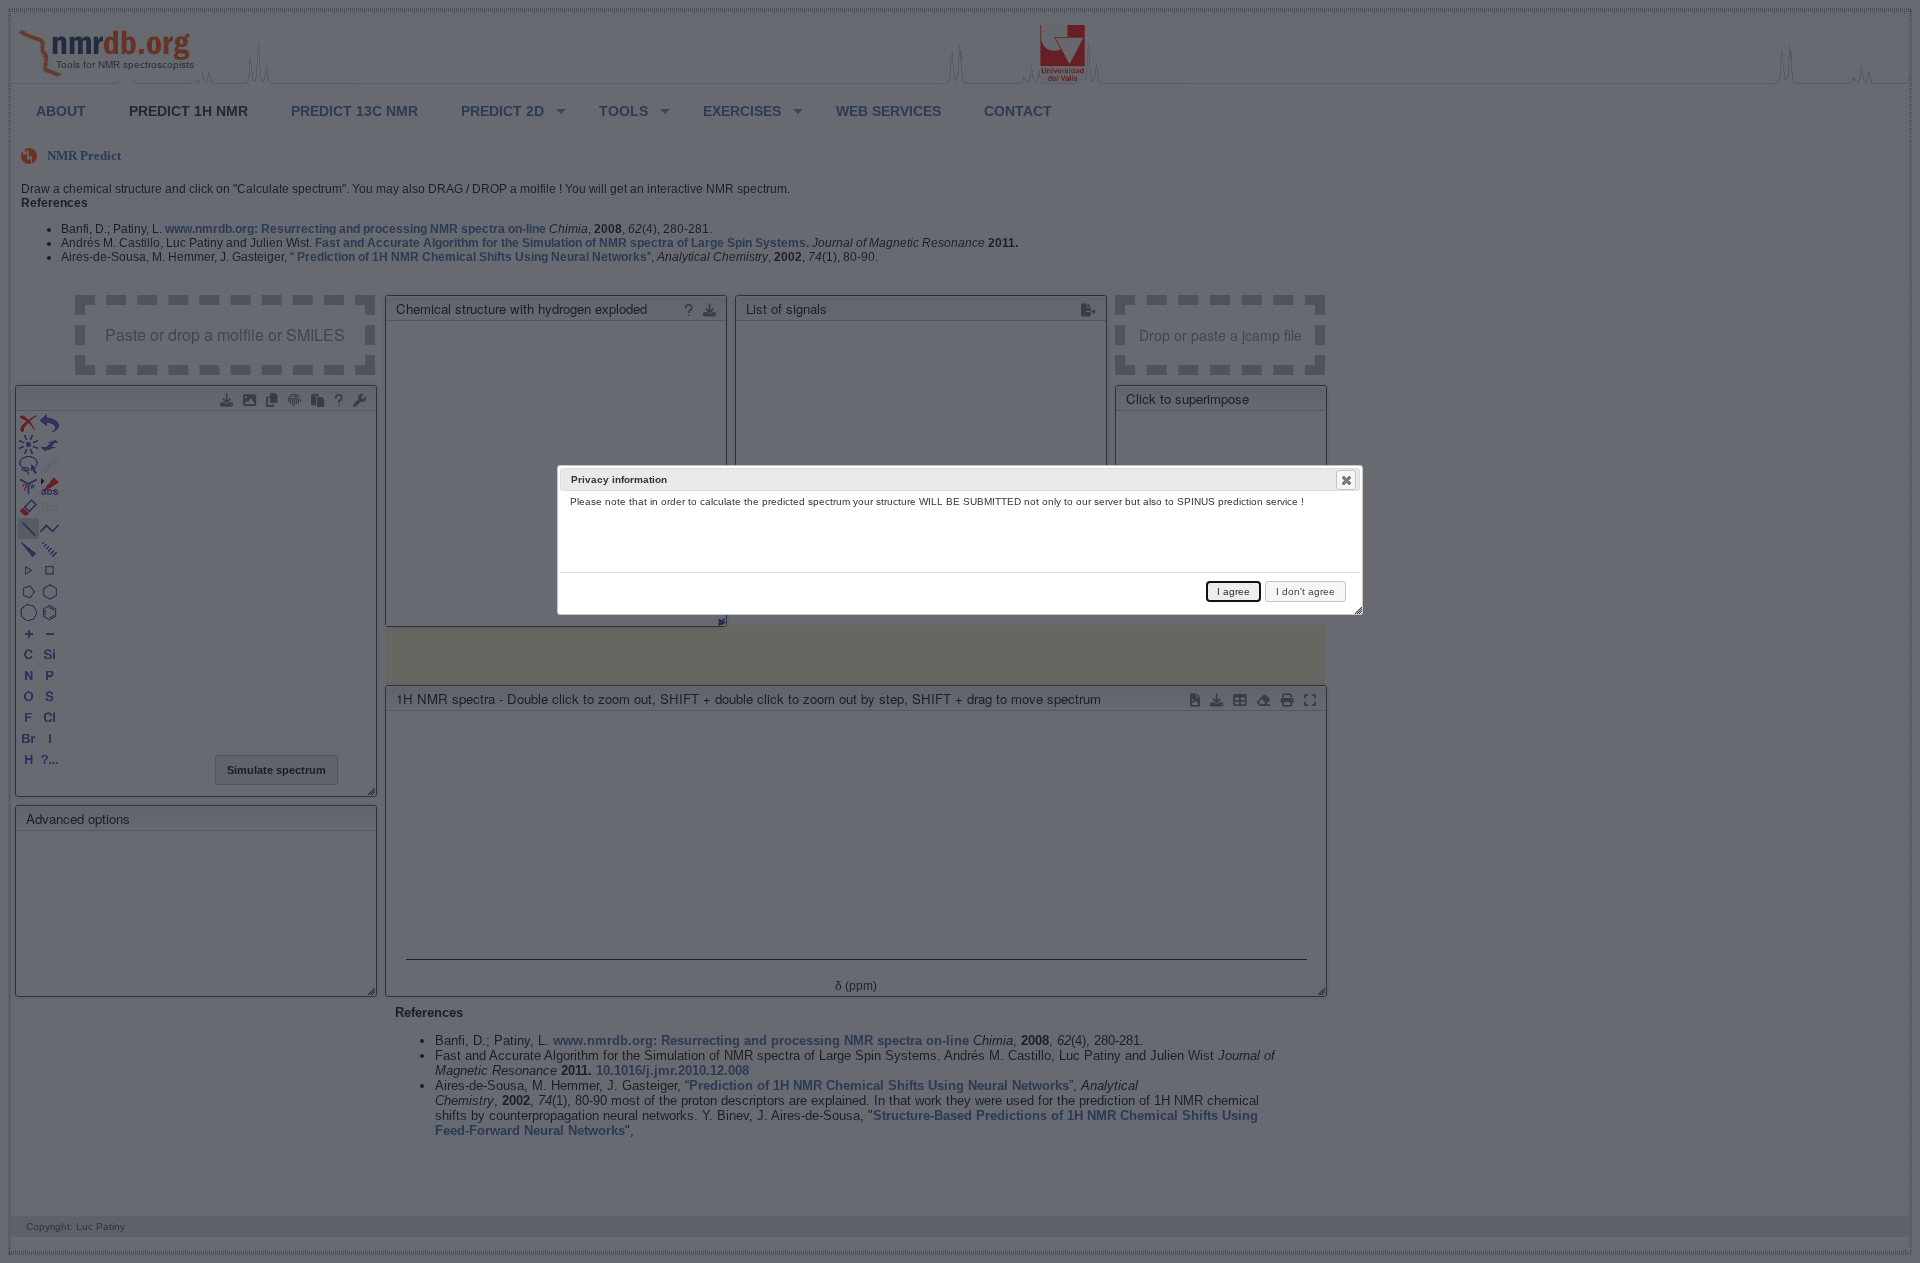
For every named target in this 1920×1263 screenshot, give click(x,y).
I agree (1233, 591)
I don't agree (1305, 591)
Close (1346, 480)
